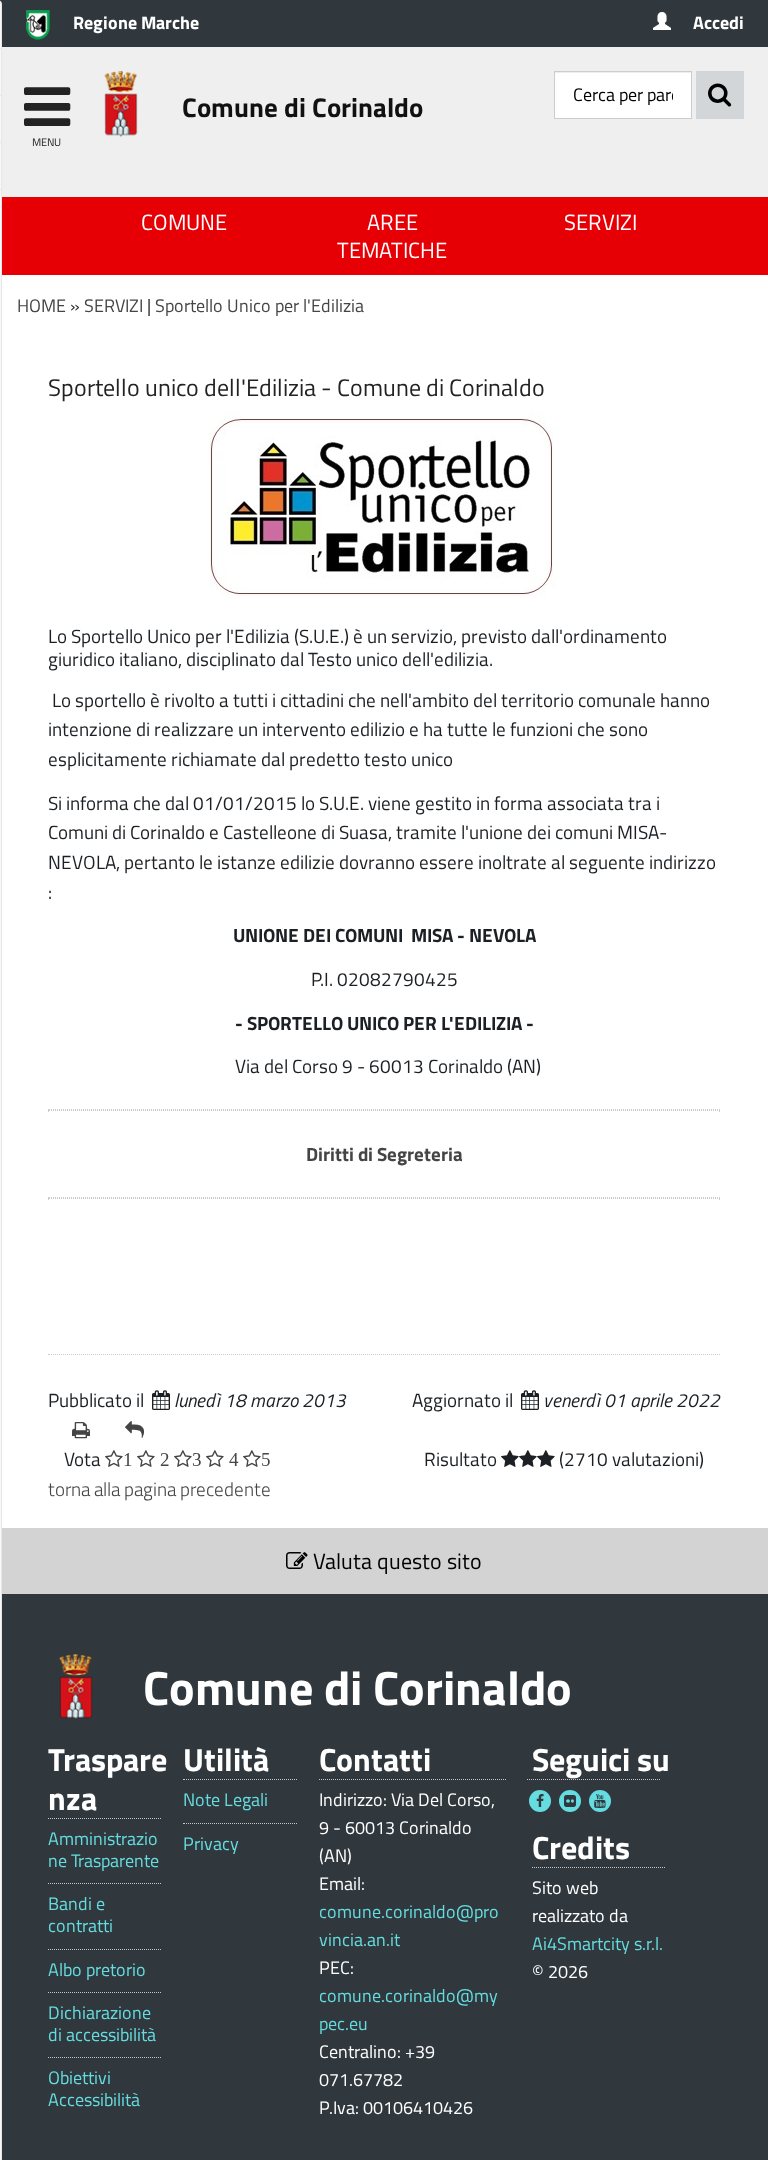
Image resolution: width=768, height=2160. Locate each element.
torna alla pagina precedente (159, 1488)
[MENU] (46, 97)
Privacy (211, 1844)
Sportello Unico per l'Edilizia (259, 305)
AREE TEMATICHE (392, 236)
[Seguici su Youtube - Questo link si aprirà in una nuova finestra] (600, 1801)
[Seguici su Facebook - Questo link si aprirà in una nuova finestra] (540, 1801)
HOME (41, 305)
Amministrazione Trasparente (103, 1849)
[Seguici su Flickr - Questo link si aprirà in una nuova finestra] (570, 1801)
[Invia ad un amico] (143, 1430)
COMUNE (184, 222)
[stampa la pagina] (90, 1430)
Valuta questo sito (395, 1561)
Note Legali (225, 1800)
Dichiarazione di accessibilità (102, 2023)
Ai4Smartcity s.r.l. (597, 1943)
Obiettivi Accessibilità (94, 2088)
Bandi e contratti (80, 1914)
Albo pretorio (97, 1970)
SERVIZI (600, 222)
